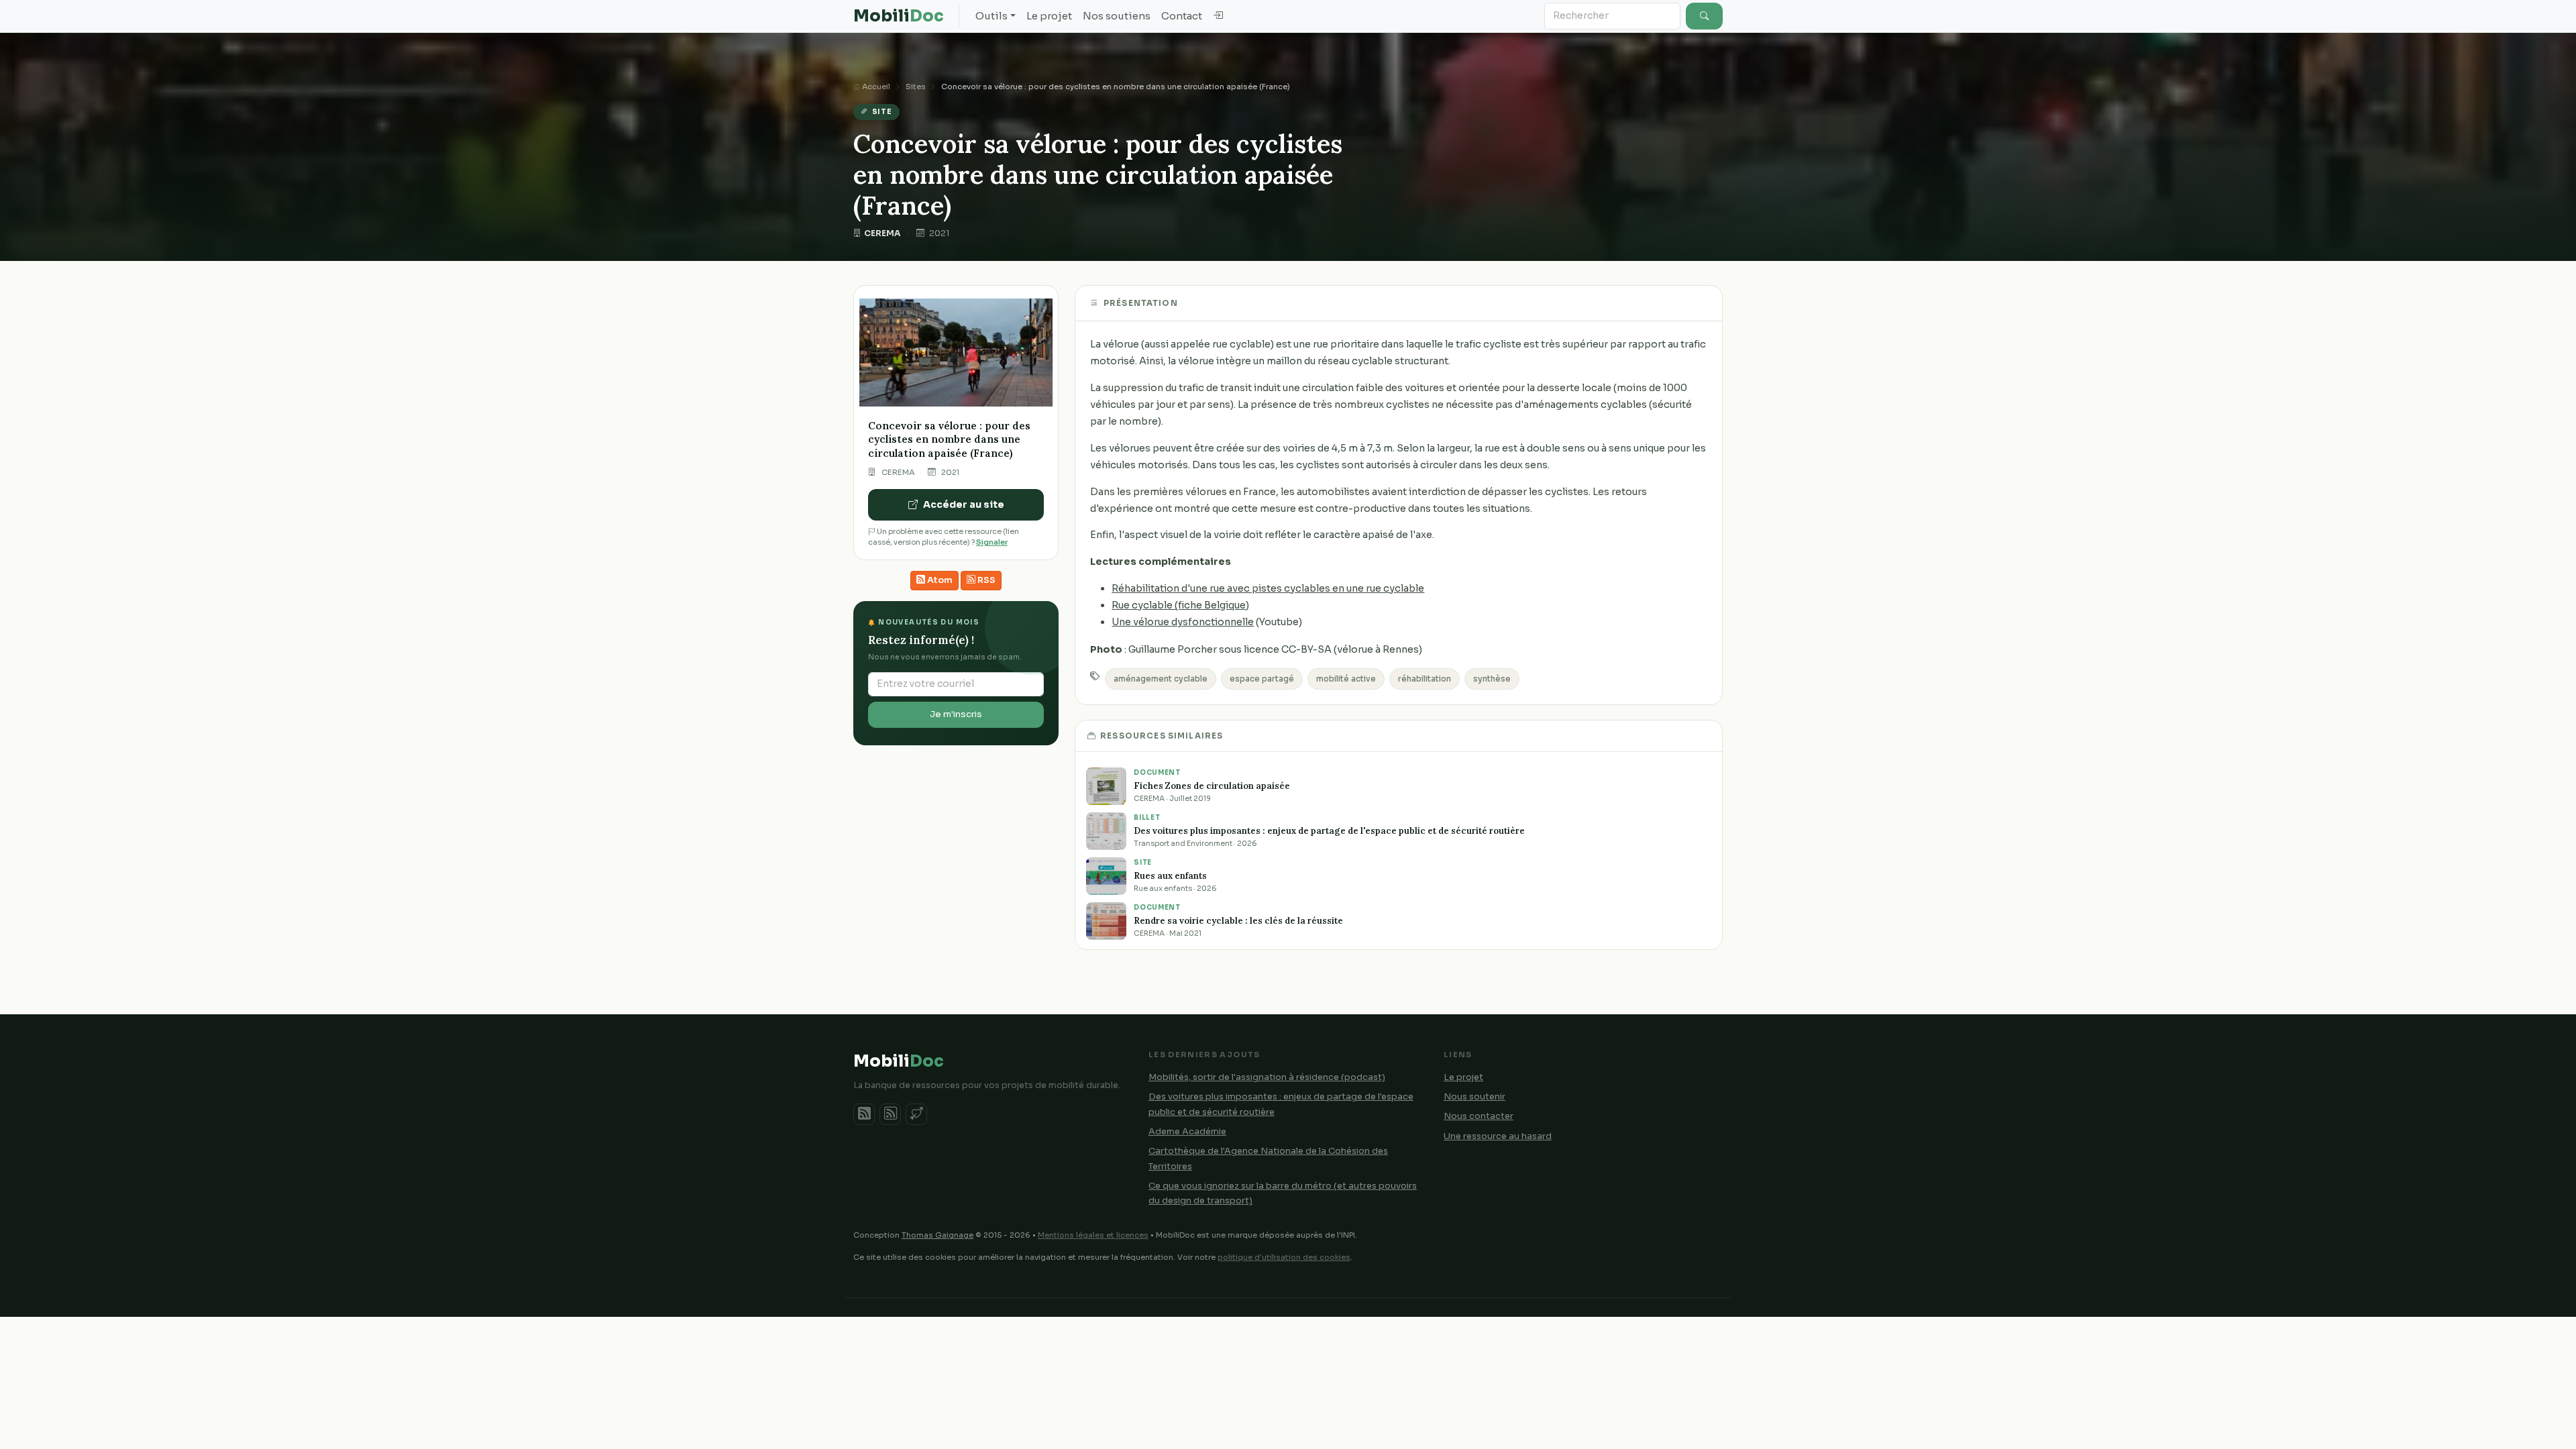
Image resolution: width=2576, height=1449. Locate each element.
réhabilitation (1425, 679)
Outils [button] (991, 16)
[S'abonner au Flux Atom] (864, 1114)
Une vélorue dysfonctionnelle (1183, 622)
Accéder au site (964, 504)
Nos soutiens (1117, 16)
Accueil (875, 87)
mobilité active (1346, 679)
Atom (939, 580)
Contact (1182, 16)
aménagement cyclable (1161, 679)
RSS (985, 580)
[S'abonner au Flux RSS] (890, 1114)
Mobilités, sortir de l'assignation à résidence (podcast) (1267, 1077)
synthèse (1492, 679)
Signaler (992, 542)
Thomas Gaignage (937, 1235)
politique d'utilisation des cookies (1284, 1257)
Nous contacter (1479, 1116)
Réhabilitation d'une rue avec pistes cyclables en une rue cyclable (1268, 588)
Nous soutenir (1474, 1097)
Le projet (1049, 16)
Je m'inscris (956, 714)
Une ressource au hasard (1498, 1136)
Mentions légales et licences (1093, 1235)
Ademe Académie (1187, 1132)
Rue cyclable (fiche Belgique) (1180, 605)
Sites (916, 87)
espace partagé (1262, 679)
